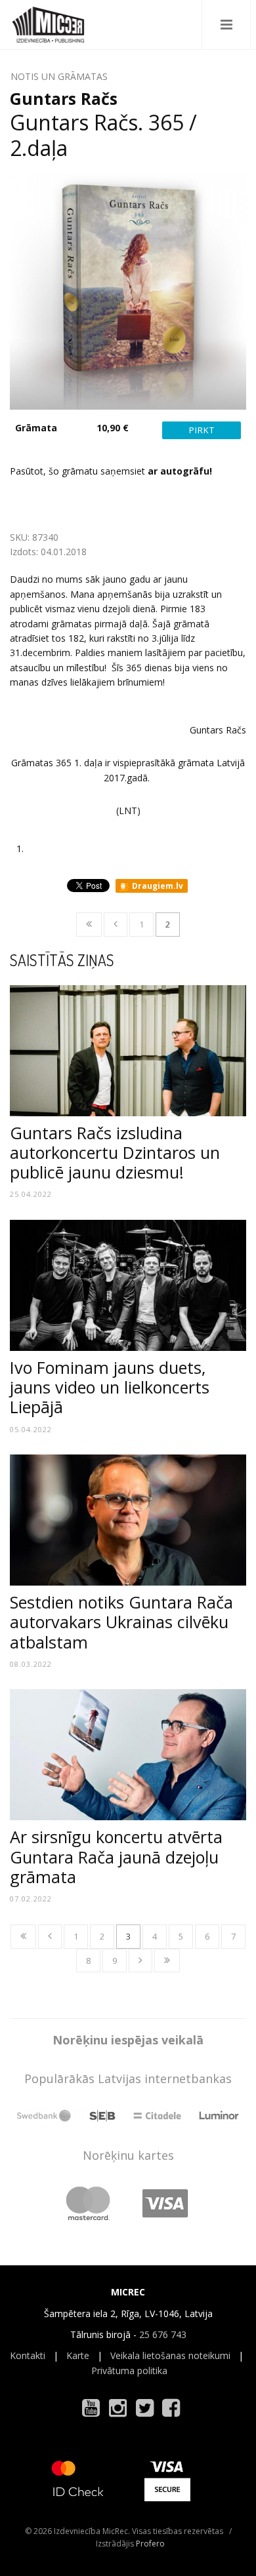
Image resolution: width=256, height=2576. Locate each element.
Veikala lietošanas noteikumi (170, 2355)
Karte (78, 2355)
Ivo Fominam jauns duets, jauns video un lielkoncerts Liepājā (110, 1387)
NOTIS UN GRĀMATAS (59, 76)
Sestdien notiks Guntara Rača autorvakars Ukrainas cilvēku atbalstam (121, 1622)
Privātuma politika (129, 2371)
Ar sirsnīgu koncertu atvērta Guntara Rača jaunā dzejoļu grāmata (116, 1856)
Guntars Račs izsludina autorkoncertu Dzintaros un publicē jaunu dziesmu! (115, 1152)
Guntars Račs (64, 98)
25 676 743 (163, 2334)
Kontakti (28, 2355)
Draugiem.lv (157, 886)
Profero (150, 2544)
